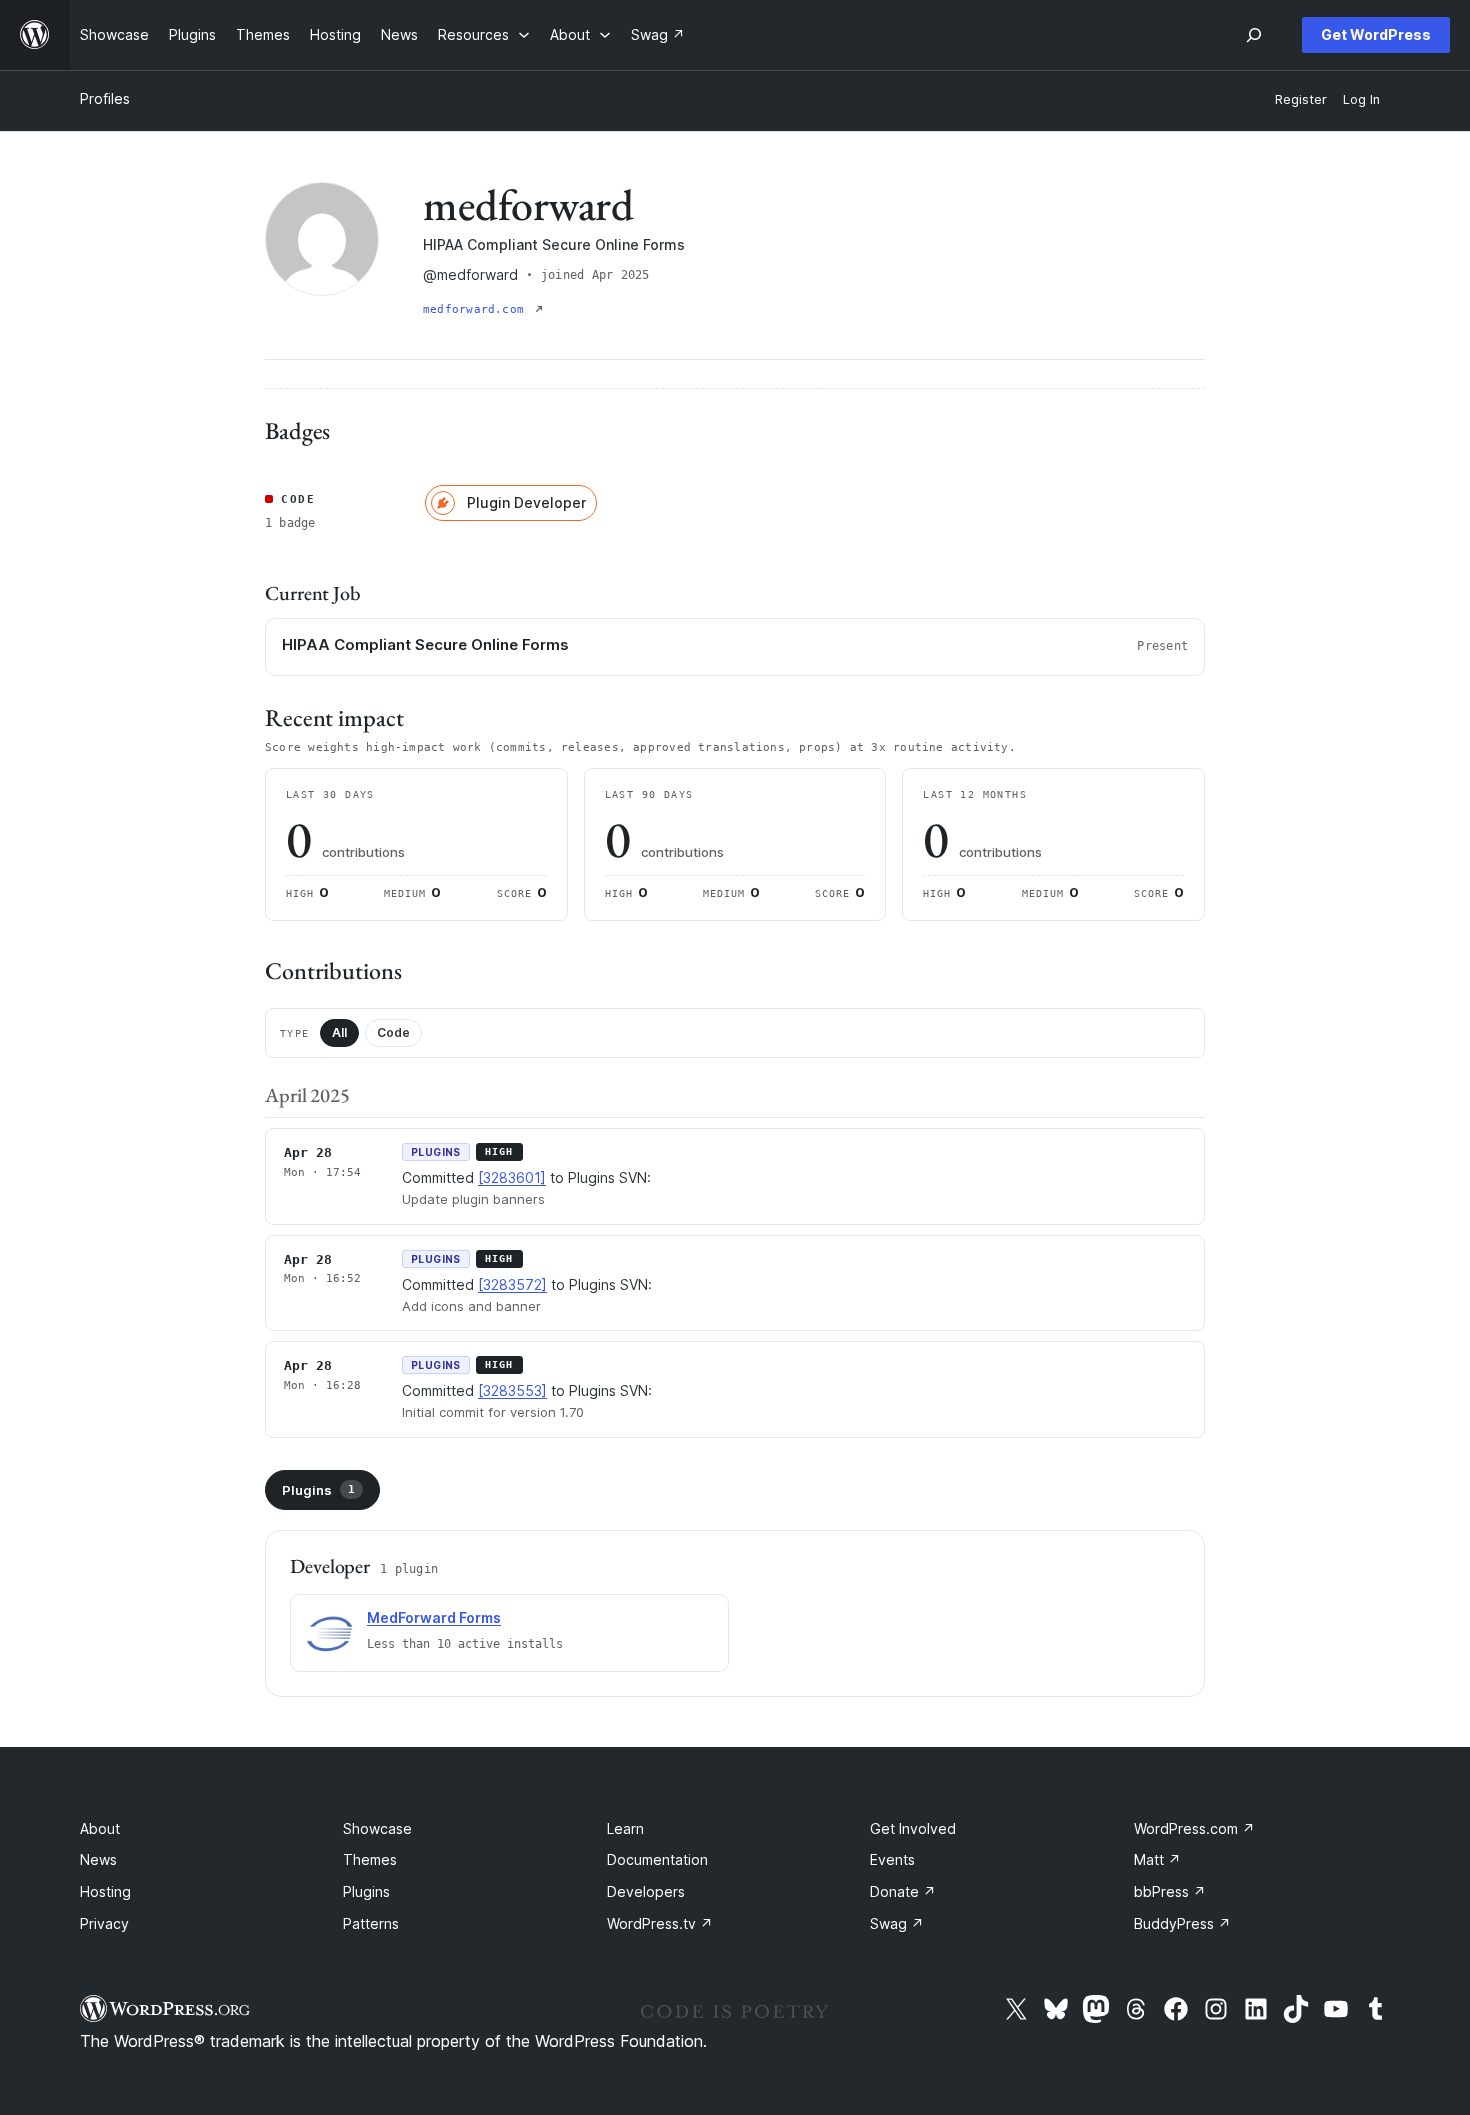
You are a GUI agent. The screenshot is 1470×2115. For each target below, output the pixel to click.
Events (892, 1859)
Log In (1361, 99)
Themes (370, 1859)
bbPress (1170, 1891)
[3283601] (512, 1177)
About (100, 1828)
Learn (625, 1828)
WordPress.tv (660, 1923)
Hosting (105, 1891)
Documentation (657, 1859)
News (98, 1859)
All (339, 1032)
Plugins (318, 1490)
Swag (897, 1923)
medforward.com (477, 309)
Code (393, 1032)
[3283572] (512, 1284)
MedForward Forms (434, 1617)
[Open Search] (1254, 35)
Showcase (377, 1828)
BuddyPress (1182, 1923)
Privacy (104, 1923)
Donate (903, 1891)
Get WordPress (1376, 34)
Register (1301, 99)
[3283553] (512, 1390)
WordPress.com (1194, 1828)
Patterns (371, 1923)
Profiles (105, 98)
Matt (1157, 1859)
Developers (646, 1891)
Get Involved (913, 1828)
